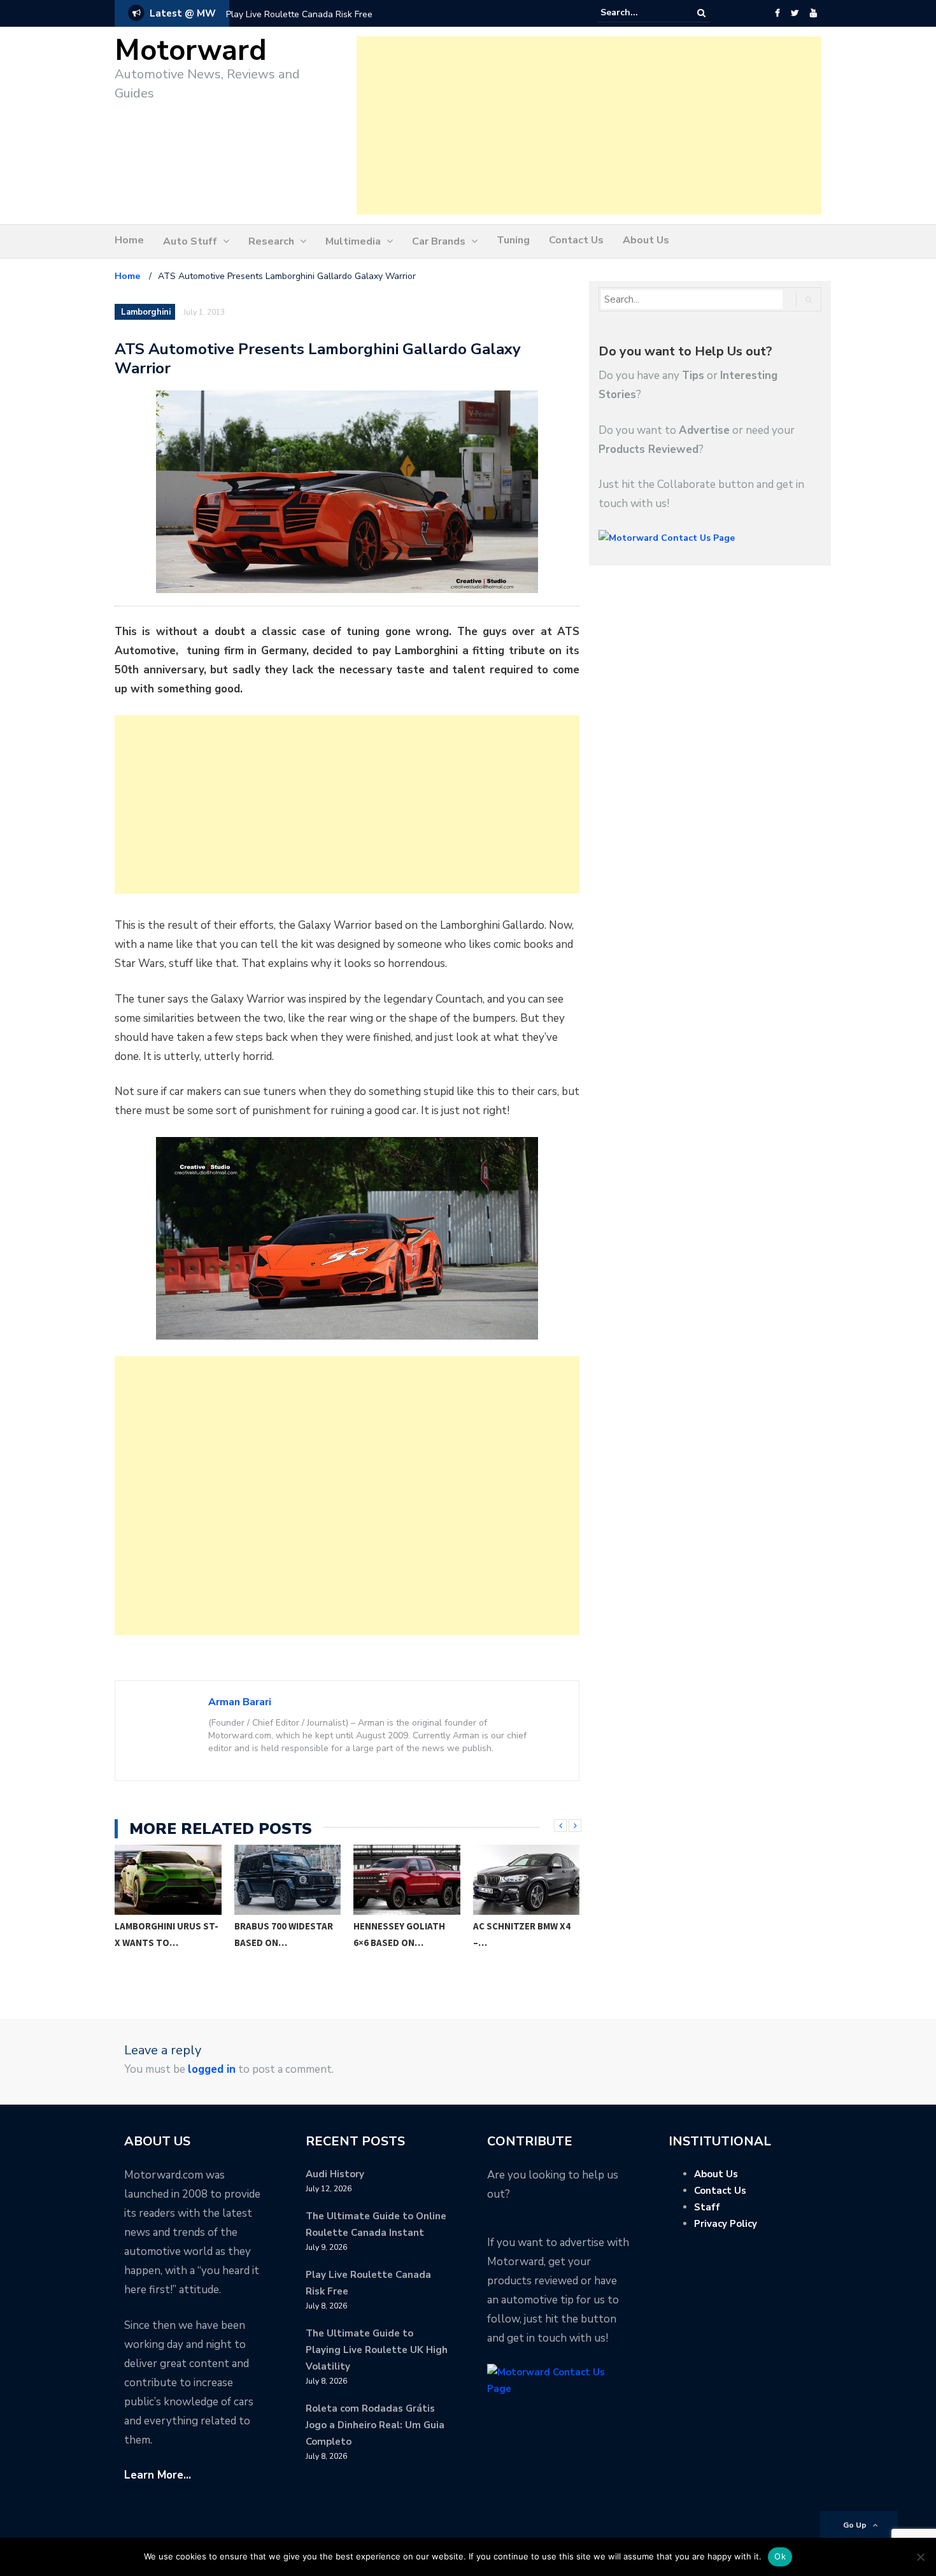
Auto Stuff (190, 241)
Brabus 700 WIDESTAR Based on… (165, 1934)
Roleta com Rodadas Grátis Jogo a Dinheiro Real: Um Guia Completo (375, 2425)
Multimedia (353, 241)
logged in (212, 2069)
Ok (780, 2556)
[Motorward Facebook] (777, 13)
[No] (920, 2557)
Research (271, 241)
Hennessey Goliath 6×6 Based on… (280, 1934)
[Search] (701, 13)
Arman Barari (240, 1702)
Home (129, 240)
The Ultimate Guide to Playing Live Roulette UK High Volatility (377, 2350)
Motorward (191, 51)
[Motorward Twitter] (795, 13)
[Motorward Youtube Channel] (813, 13)
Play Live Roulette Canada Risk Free (299, 14)
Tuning (513, 240)
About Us (646, 240)
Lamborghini (146, 312)
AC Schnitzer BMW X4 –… (403, 1934)
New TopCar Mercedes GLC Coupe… (526, 1934)
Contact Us (576, 240)
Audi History (335, 2174)
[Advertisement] (589, 125)
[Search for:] (639, 13)
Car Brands (439, 241)
